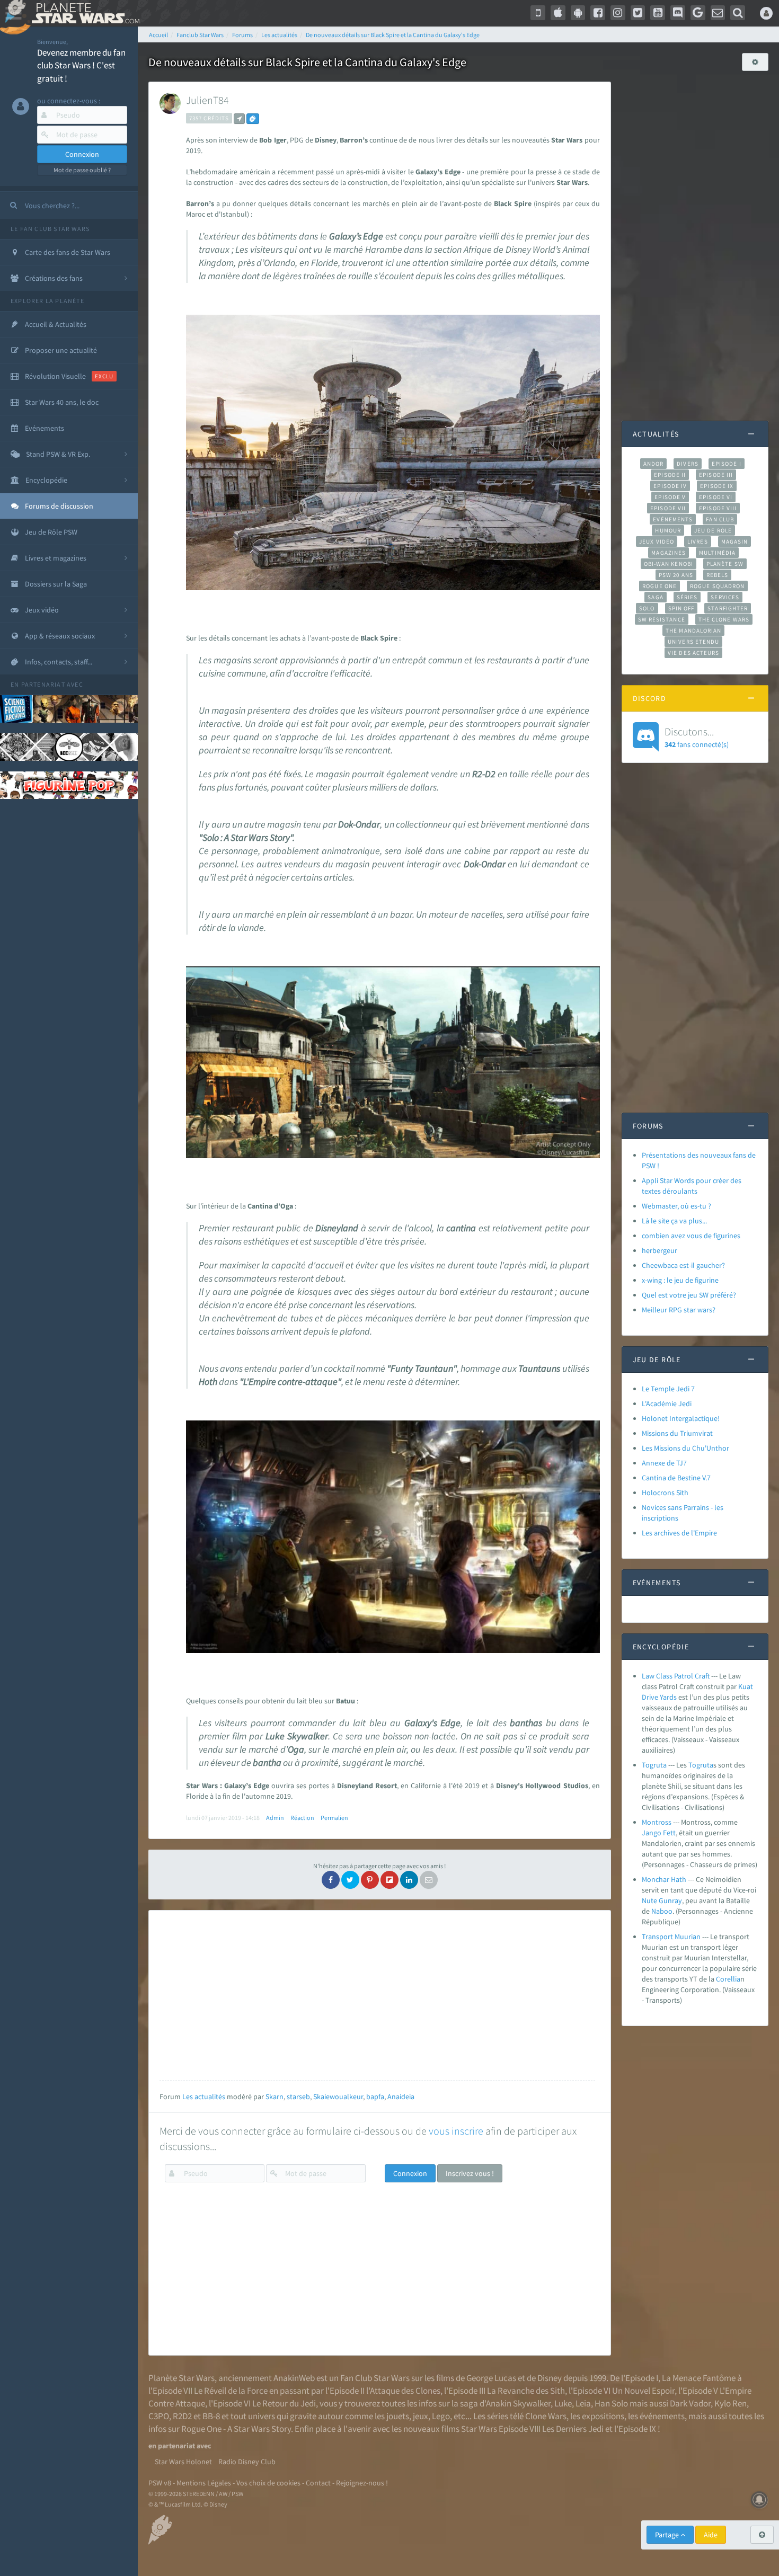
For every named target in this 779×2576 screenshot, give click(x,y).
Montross (657, 1822)
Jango (652, 1833)
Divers (688, 464)
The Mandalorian (693, 630)
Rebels (718, 575)
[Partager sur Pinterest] (370, 1880)
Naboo (662, 1911)
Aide (711, 2535)
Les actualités (204, 2097)
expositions (603, 2416)
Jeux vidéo (657, 541)
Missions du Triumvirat (677, 1433)
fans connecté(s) (697, 737)
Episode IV (670, 486)
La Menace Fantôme (699, 2378)
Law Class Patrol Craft (676, 1676)
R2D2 (182, 2416)
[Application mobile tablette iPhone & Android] (538, 13)
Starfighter (728, 608)
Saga (655, 597)
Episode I (727, 464)
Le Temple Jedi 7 (668, 1389)
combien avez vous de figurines (691, 1236)
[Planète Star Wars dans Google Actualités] (698, 13)
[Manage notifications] (759, 2500)
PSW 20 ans (676, 575)
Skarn (275, 2097)
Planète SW (725, 564)
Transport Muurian (671, 1937)
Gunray (670, 1900)
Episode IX (717, 486)
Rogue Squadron (717, 586)
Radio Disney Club (247, 2462)
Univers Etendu (693, 642)
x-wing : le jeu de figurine (680, 1280)
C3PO (159, 2416)
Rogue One (660, 586)
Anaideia (401, 2097)
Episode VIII (718, 508)
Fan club (720, 519)
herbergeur (660, 1250)
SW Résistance (662, 619)
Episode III (716, 475)
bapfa (375, 2097)
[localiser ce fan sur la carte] (239, 119)
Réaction (302, 1818)
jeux (421, 2416)
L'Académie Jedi (667, 1404)
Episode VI (716, 497)
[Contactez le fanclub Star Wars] (718, 13)
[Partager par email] (429, 1880)
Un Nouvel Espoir (643, 2391)
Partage (668, 2535)
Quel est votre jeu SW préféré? (689, 1295)
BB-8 (211, 2416)
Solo (647, 608)
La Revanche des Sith (526, 2391)
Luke (563, 2403)
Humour (668, 530)
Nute (649, 1900)
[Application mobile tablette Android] (578, 13)
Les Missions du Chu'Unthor (685, 1448)
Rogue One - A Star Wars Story (236, 2429)
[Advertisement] (377, 1995)
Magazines (669, 553)
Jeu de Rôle (713, 530)
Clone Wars (546, 2416)
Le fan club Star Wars (50, 229)
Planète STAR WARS (83, 13)
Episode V (670, 497)
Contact (318, 2483)
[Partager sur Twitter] (350, 1880)
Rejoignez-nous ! (362, 2483)
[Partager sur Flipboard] (389, 1880)
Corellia (728, 1979)
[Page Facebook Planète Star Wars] (598, 13)
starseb (298, 2097)
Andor (653, 464)
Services (725, 597)
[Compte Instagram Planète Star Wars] (618, 13)
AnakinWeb (294, 2378)
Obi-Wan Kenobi (669, 564)
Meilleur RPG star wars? (679, 1310)
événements (662, 2416)
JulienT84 (207, 100)
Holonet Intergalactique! (681, 1418)
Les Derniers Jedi (573, 2429)
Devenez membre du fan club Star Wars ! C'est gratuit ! (81, 65)
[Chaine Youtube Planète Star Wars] (658, 13)
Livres (698, 541)
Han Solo (611, 2403)
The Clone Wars (724, 619)
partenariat (43, 684)
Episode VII (668, 508)
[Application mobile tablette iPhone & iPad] (558, 13)
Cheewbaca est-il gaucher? (683, 1265)
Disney (550, 2378)
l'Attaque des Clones (403, 2391)
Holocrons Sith (665, 1493)
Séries (687, 597)
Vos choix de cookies (268, 2483)
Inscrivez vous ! (470, 2173)
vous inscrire (456, 2131)
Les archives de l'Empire (679, 1533)
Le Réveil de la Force (231, 2391)
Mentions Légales (204, 2483)
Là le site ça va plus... (674, 1221)
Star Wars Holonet (183, 2462)
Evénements (673, 519)
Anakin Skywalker (518, 2403)
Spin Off (681, 608)
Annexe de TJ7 (664, 1463)
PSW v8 (160, 2483)
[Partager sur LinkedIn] (409, 1880)
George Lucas (491, 2378)
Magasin (735, 541)
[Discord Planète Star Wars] (678, 13)
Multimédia (717, 553)
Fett (669, 1833)
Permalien (334, 1818)
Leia (583, 2403)
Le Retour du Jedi (284, 2403)
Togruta (654, 1765)
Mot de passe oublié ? (82, 170)
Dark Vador (690, 2403)
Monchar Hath (664, 1879)
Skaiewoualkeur (338, 2097)
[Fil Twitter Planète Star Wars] (638, 13)
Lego (441, 2416)
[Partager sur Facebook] (331, 1880)
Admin (275, 1818)
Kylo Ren (731, 2403)
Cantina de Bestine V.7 (676, 1478)
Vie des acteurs (693, 653)
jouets (398, 2416)
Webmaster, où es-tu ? (676, 1206)
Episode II (670, 475)
